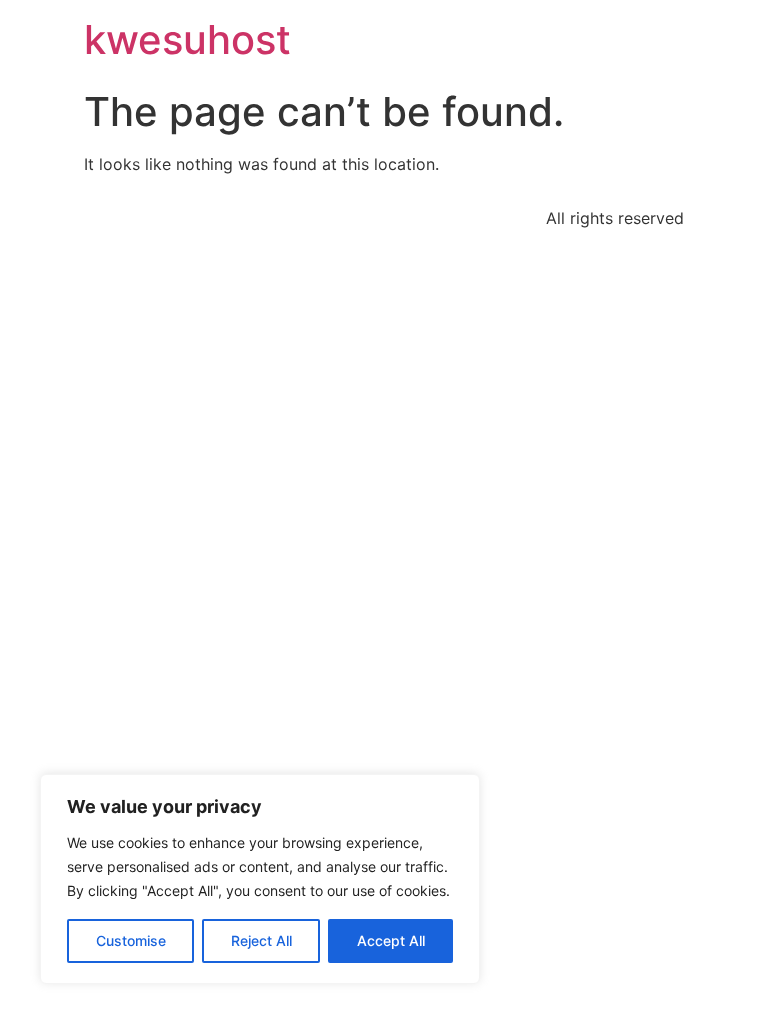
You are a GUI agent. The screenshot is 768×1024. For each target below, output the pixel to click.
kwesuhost (187, 39)
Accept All (391, 940)
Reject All (261, 940)
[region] (260, 879)
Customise (131, 940)
